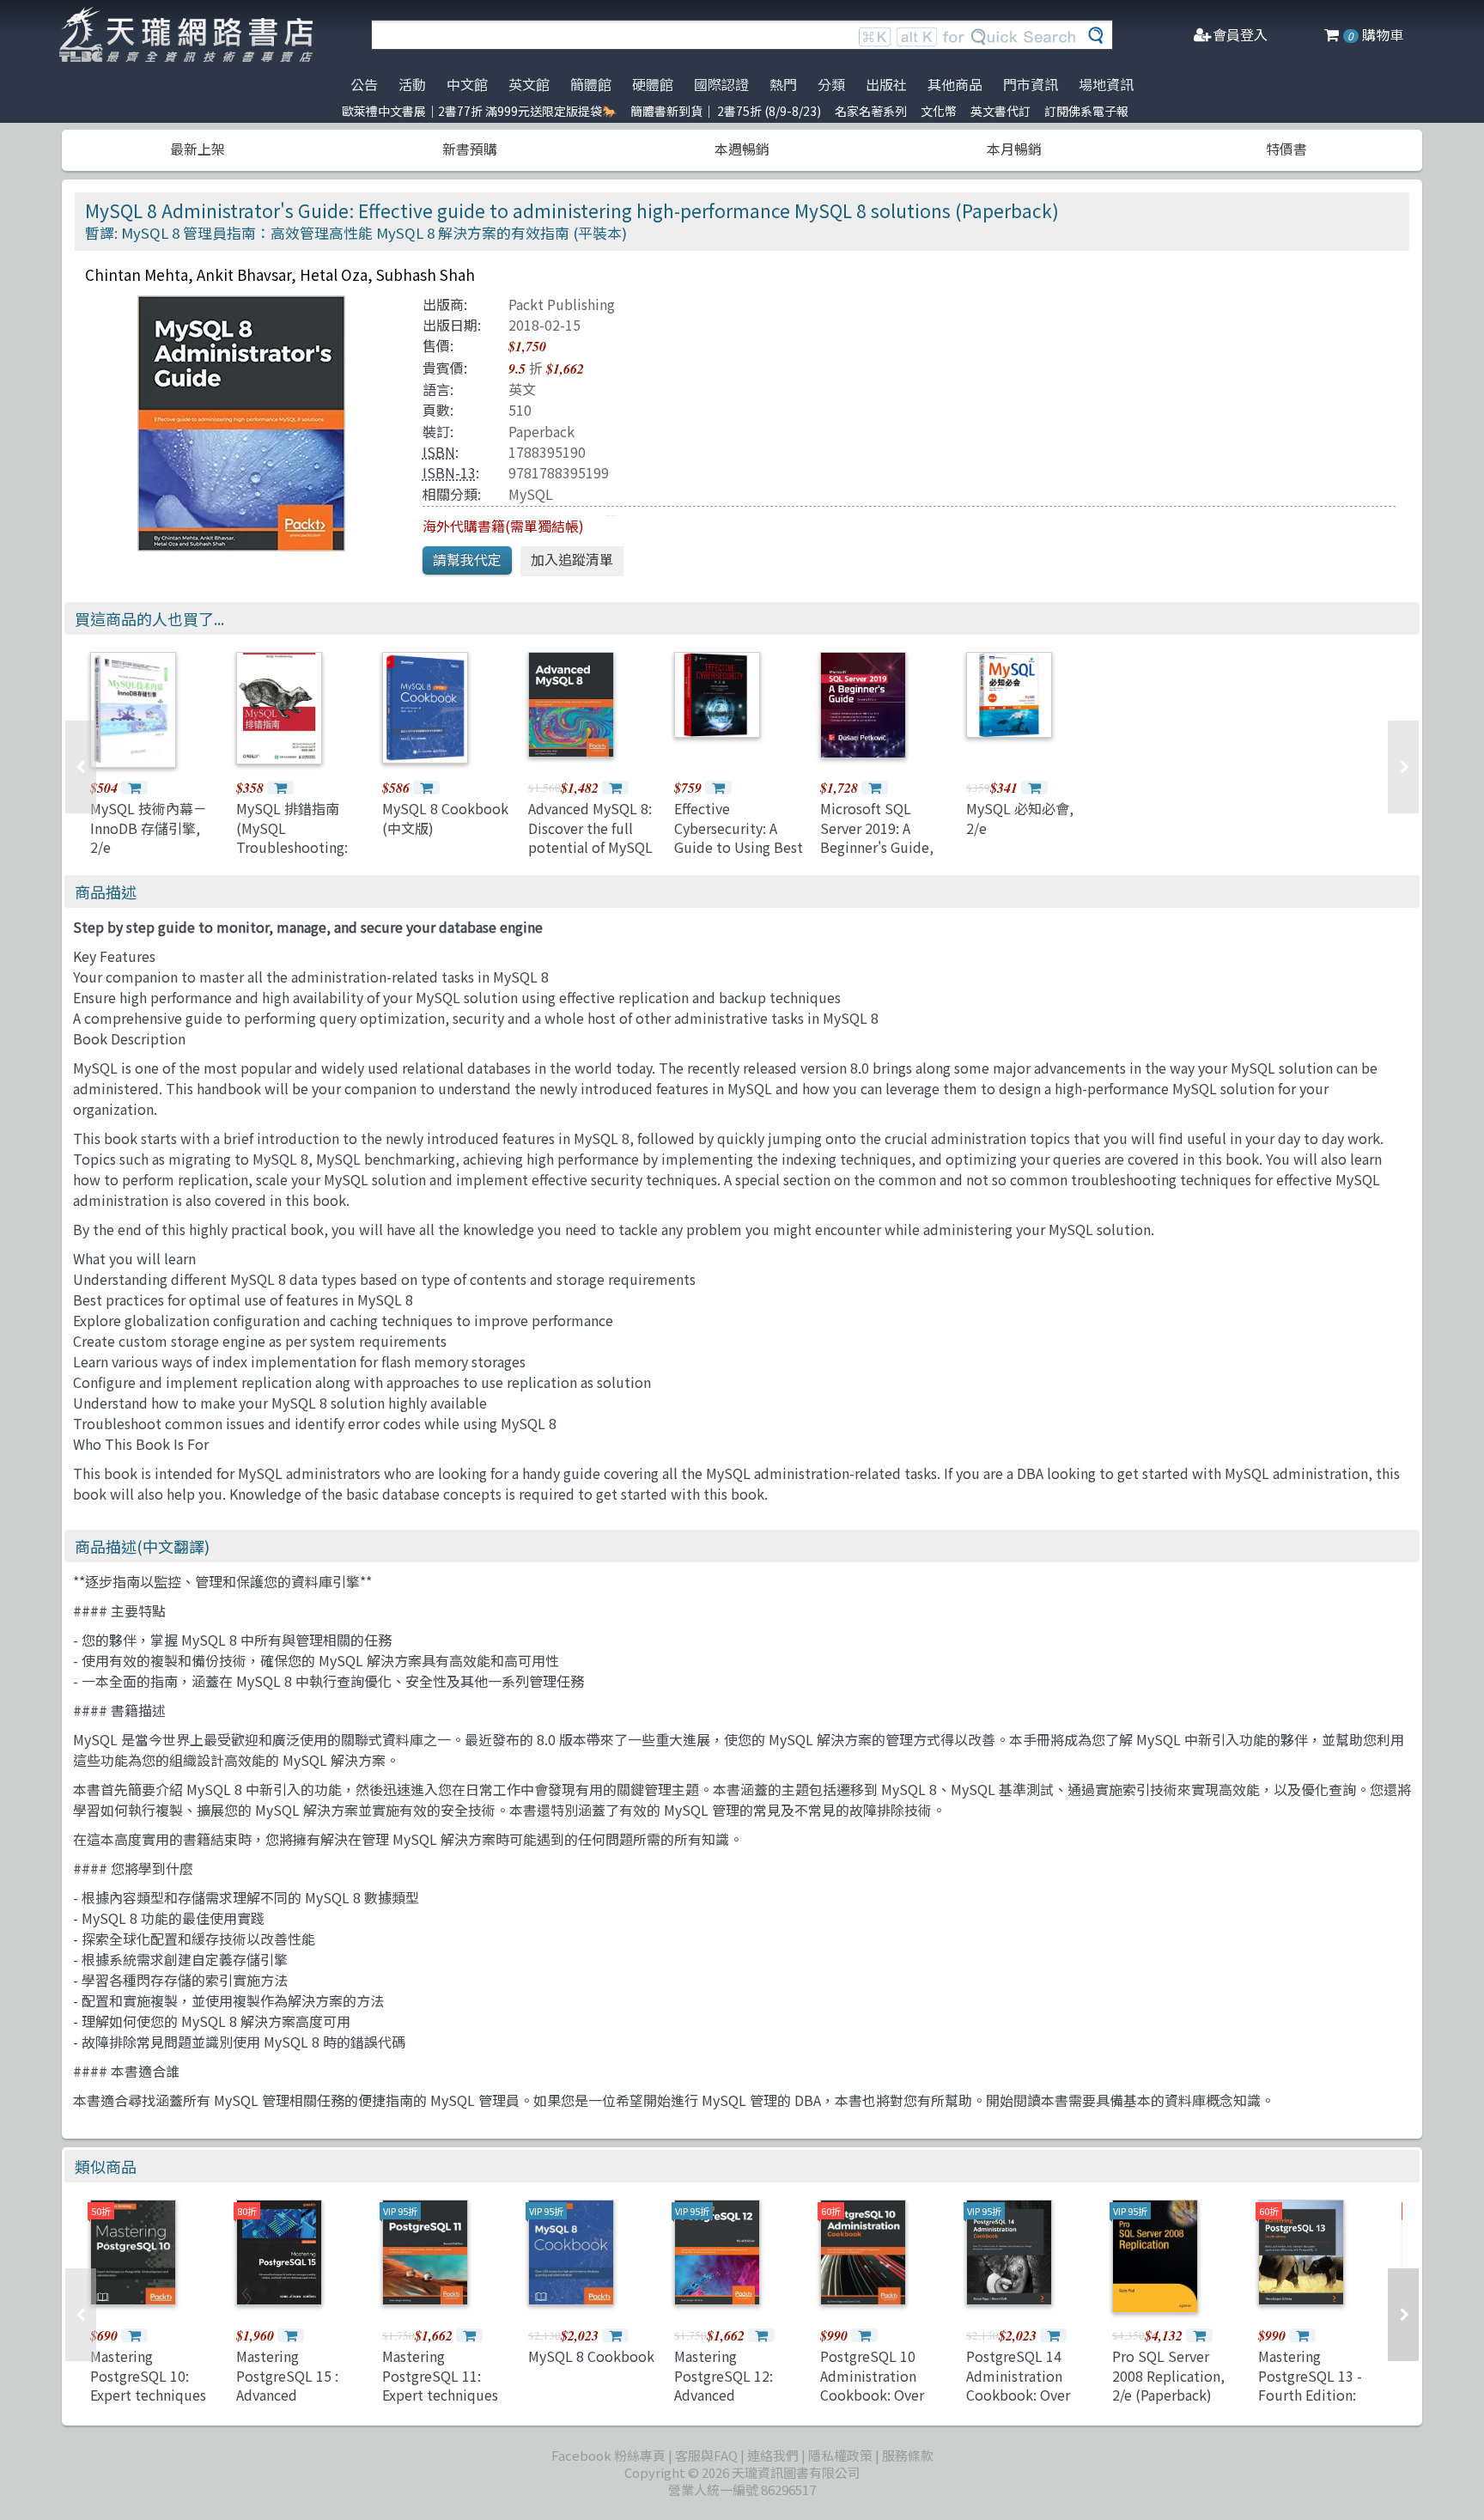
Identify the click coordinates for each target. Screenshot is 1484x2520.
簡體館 (591, 84)
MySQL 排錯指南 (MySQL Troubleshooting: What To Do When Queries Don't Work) (293, 856)
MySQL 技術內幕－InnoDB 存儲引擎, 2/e (149, 828)
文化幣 (939, 111)
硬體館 (653, 84)
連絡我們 (773, 2455)
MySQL (531, 494)
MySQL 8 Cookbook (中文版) (445, 818)
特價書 (1286, 149)
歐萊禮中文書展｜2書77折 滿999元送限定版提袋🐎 (479, 111)
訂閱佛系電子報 (1086, 111)
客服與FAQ (706, 2455)
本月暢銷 (1014, 149)
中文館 (467, 84)
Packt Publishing (562, 304)
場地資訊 (1106, 84)
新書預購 (470, 149)
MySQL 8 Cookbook (591, 2356)
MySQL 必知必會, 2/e (1020, 818)
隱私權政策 (840, 2455)
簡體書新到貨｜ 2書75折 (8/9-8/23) (726, 111)
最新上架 (198, 149)
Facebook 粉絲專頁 (608, 2455)
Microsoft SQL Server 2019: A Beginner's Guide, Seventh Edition (877, 837)
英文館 (529, 84)
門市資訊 (1031, 84)
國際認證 (721, 84)
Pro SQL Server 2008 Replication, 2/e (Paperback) (1168, 2375)
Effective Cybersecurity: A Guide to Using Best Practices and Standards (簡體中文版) (739, 856)
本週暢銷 (742, 149)
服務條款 (908, 2455)
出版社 (886, 84)
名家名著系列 (871, 111)
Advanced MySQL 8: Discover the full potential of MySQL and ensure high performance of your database (590, 856)
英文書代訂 (1000, 111)
